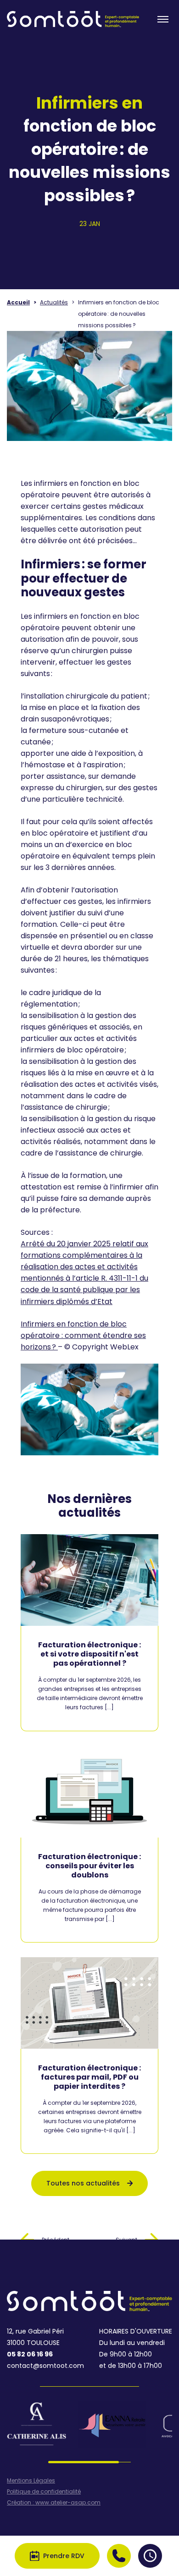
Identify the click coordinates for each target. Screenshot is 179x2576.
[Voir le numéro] (119, 2556)
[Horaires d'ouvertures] (150, 2556)
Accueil (18, 302)
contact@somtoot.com (45, 2366)
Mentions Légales (31, 2481)
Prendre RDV (64, 2556)
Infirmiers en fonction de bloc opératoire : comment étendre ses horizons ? (83, 1335)
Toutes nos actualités (83, 2183)
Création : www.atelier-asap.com (54, 2503)
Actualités (54, 302)
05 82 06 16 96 (30, 2354)
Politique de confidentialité (44, 2492)
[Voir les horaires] (150, 2556)
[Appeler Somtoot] (119, 2556)
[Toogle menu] (163, 19)
